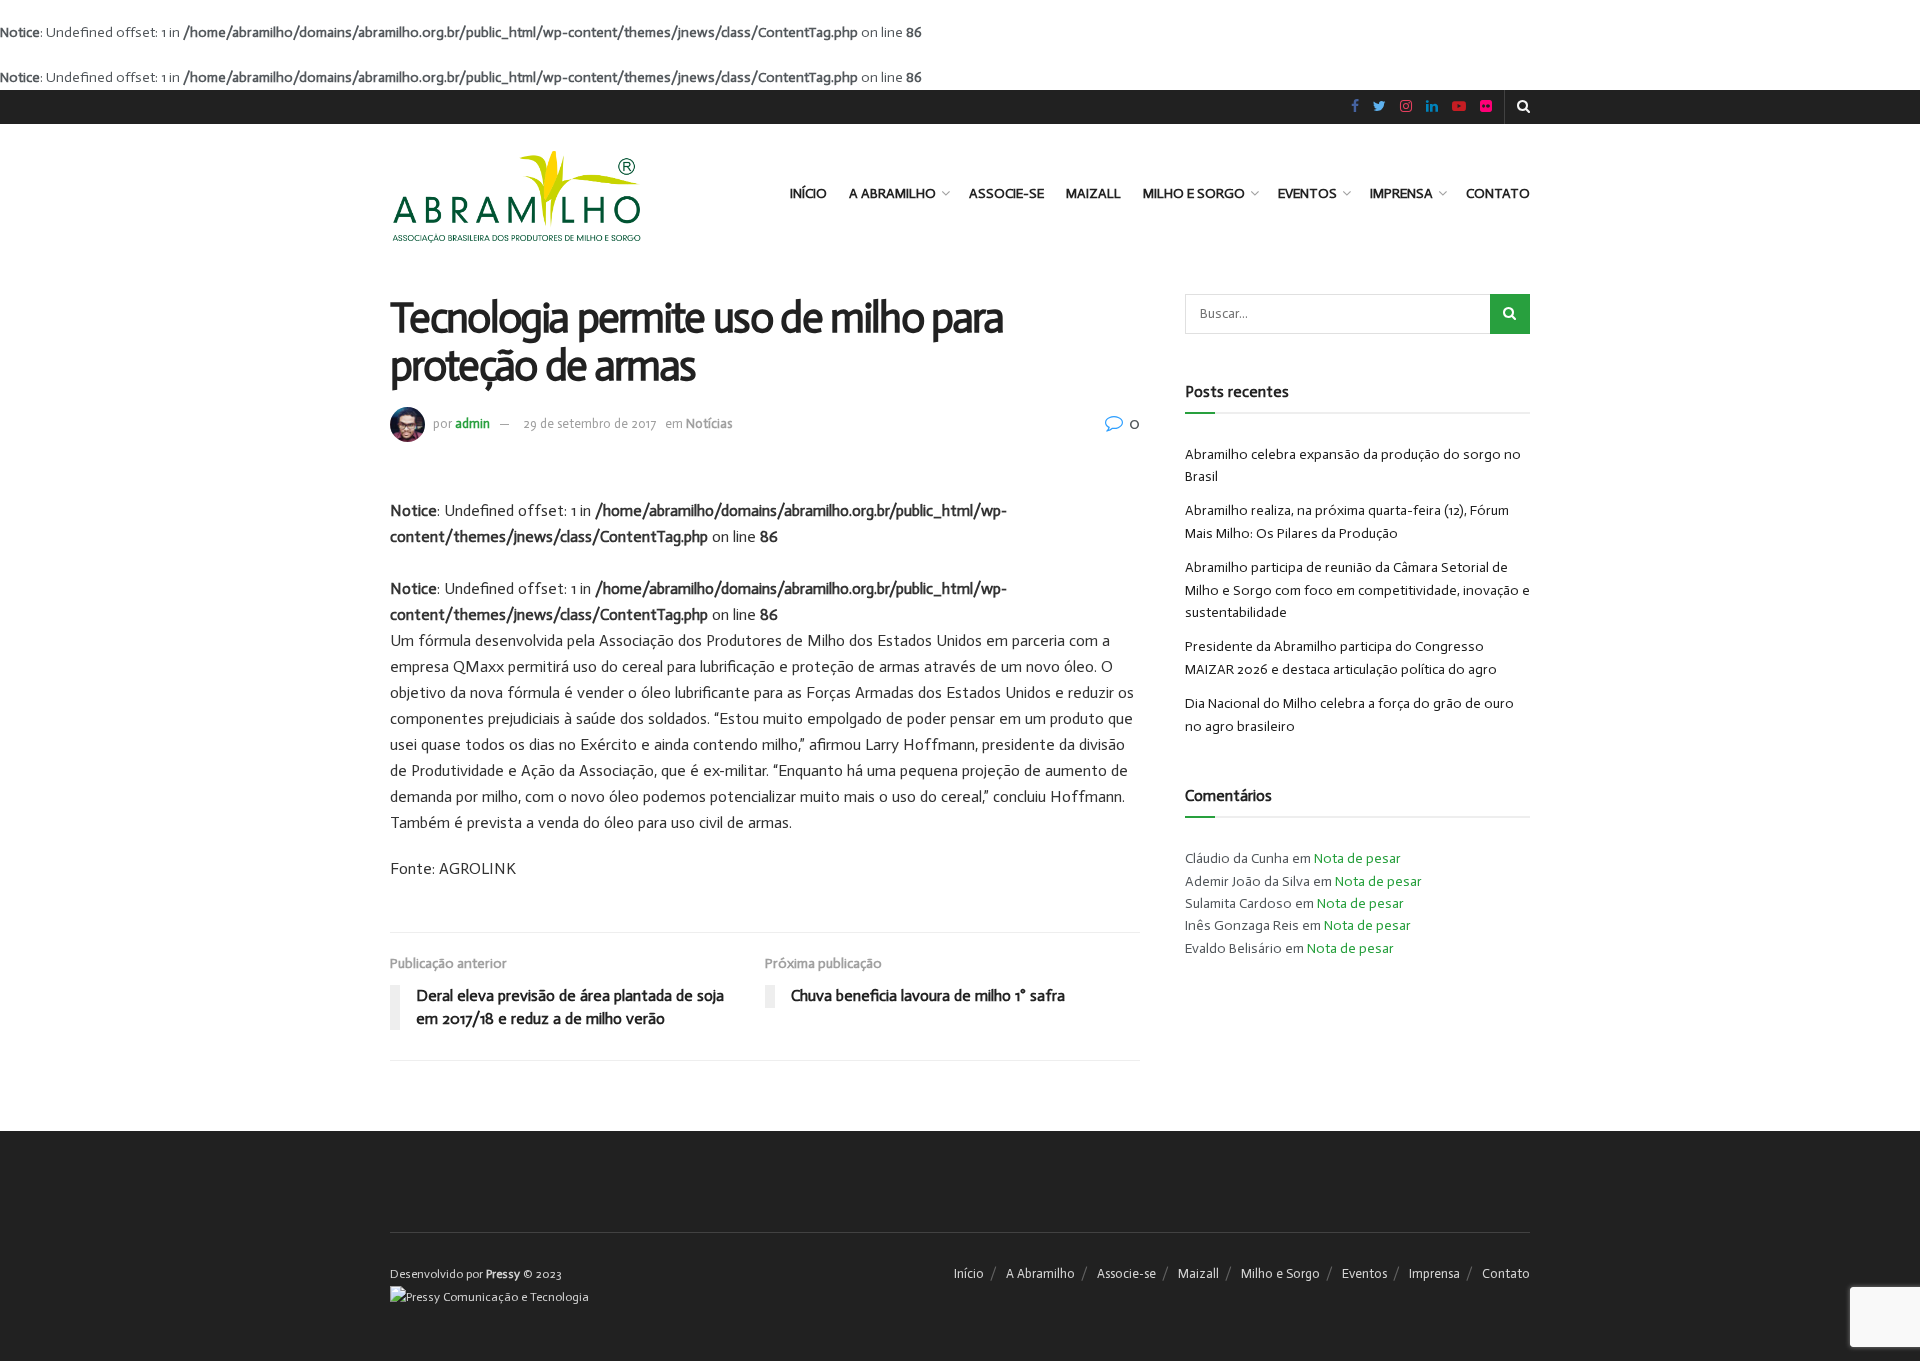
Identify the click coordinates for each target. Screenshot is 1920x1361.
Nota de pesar (1357, 858)
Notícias (709, 423)
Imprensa (1401, 193)
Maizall (1093, 193)
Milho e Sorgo (1194, 193)
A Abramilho (892, 193)
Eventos (1307, 193)
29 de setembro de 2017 (589, 423)
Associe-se (1006, 193)
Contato (1498, 193)
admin (472, 423)
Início (808, 193)
